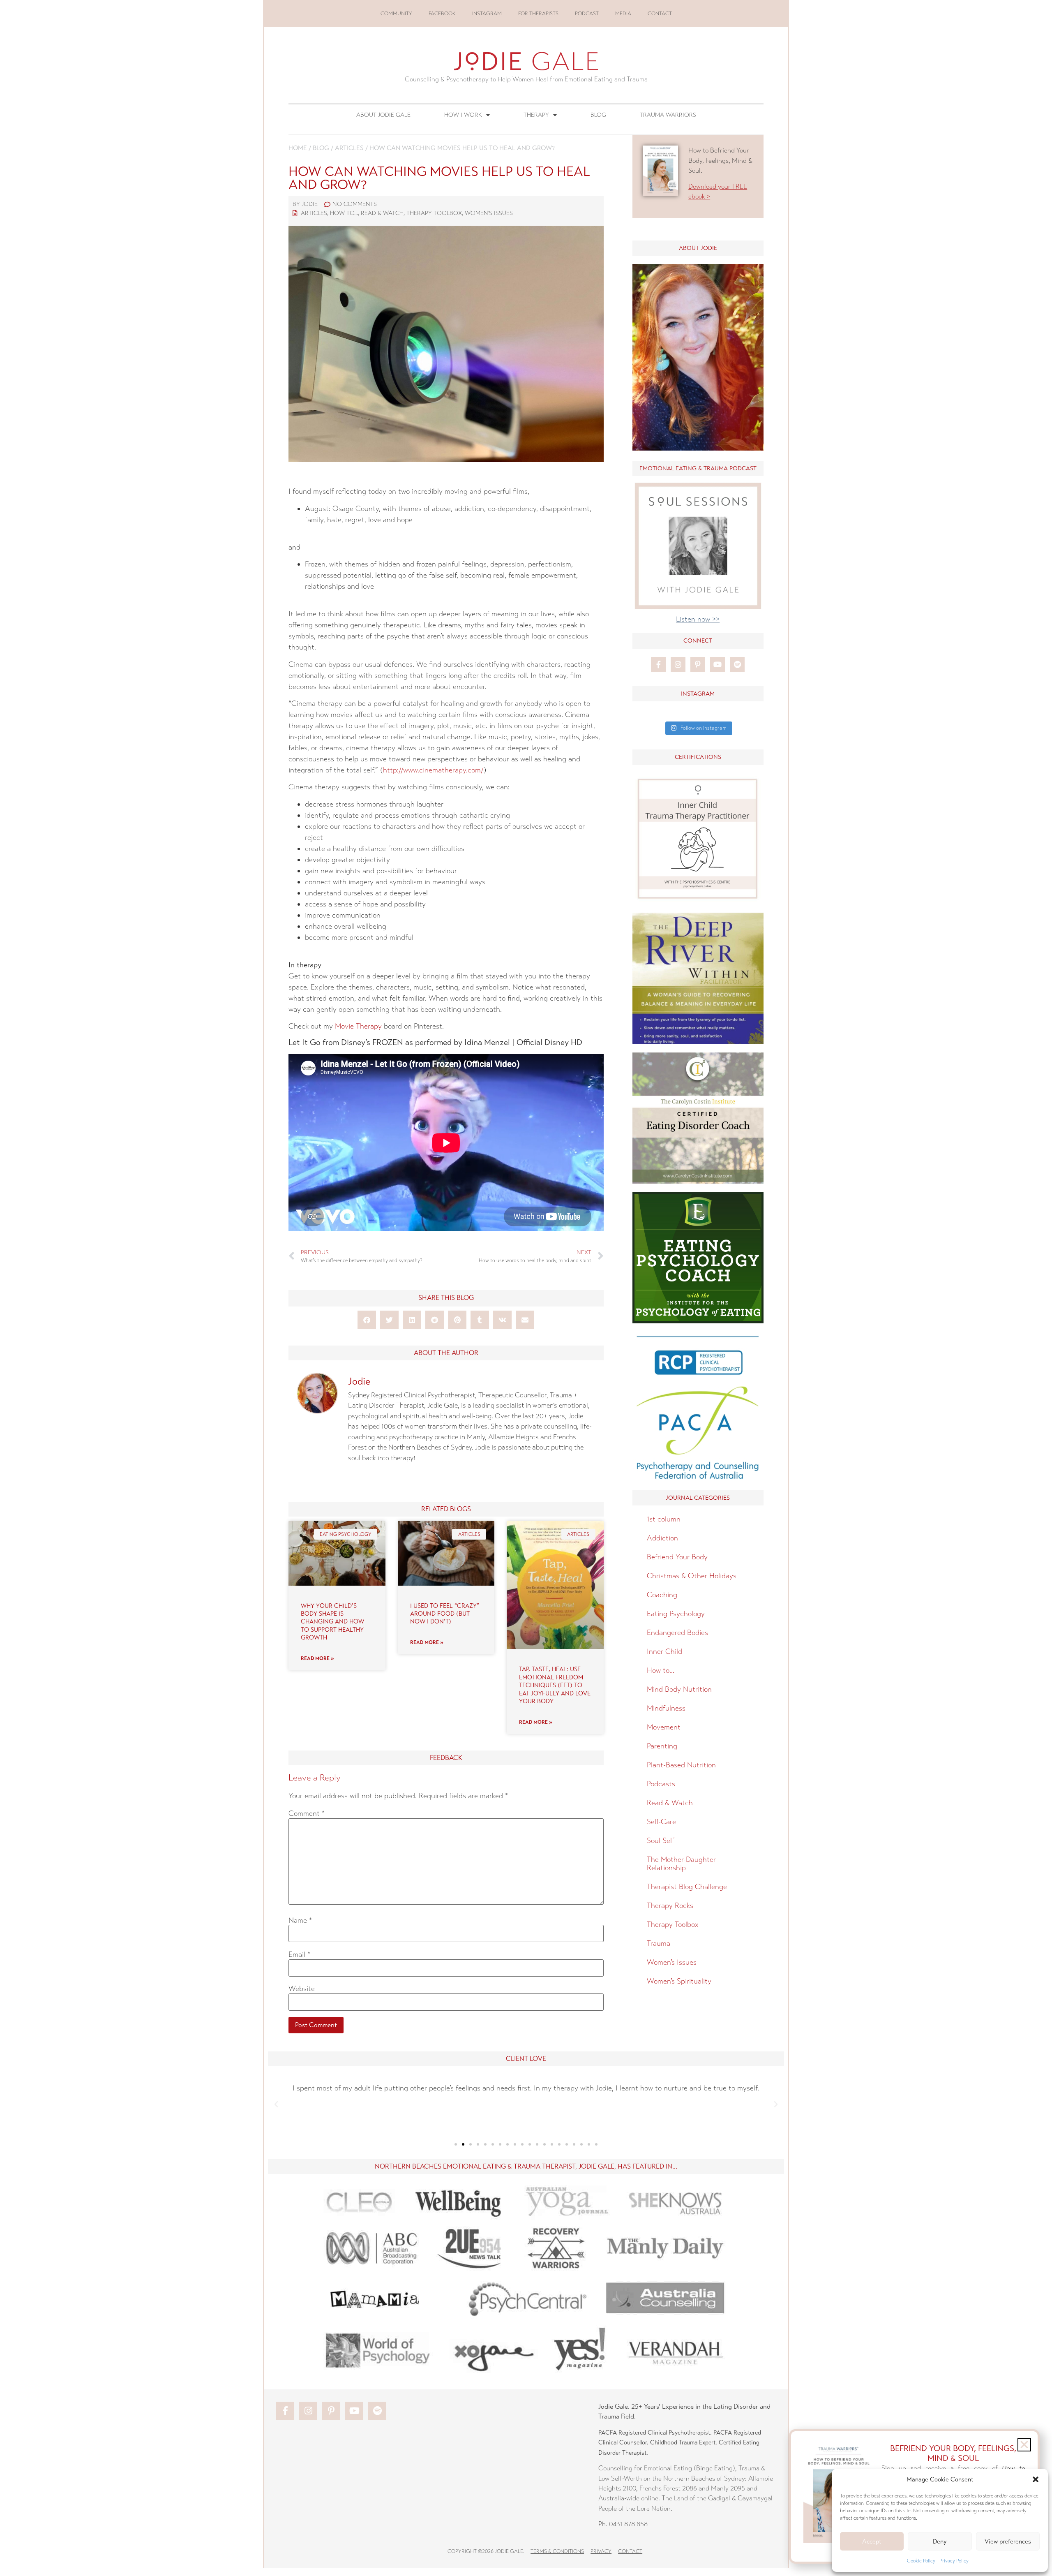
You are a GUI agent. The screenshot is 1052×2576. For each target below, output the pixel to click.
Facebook (442, 14)
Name (300, 1920)
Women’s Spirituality (679, 1981)
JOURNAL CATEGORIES (698, 1498)
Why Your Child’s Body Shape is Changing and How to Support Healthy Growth (332, 1622)
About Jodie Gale (383, 115)
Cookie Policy (921, 2561)
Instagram (487, 14)
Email (299, 1954)
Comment (307, 1813)
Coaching (662, 1595)
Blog (598, 115)
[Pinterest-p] (698, 664)
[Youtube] (717, 664)
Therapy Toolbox (434, 213)
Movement (664, 1727)
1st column (664, 1519)
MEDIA (623, 14)
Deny (940, 2541)
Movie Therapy (358, 1026)
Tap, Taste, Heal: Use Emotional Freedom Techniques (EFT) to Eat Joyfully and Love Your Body (555, 1685)
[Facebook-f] (658, 664)
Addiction (662, 1538)
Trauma (659, 1943)
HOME (298, 148)
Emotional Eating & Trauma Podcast (698, 468)
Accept (872, 2541)
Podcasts (661, 1784)
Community (396, 14)
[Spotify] (737, 664)
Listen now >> (698, 619)
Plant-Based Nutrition (681, 1765)
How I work (463, 115)
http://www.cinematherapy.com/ (433, 770)
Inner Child (664, 1651)
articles (349, 148)
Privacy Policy (954, 2561)
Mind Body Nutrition (679, 1689)
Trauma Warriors (668, 115)
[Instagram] (678, 664)
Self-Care (661, 1822)
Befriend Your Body (677, 1557)
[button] (1036, 2479)
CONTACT (660, 14)
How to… (661, 1670)
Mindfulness (666, 1708)
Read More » (317, 1658)
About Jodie (698, 248)
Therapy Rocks (670, 1905)
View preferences (1008, 2541)
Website (302, 1989)
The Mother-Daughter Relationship (681, 1864)
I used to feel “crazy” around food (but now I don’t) (445, 1614)
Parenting (662, 1746)
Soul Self (661, 1841)
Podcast (587, 14)
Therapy (536, 115)
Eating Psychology (676, 1614)
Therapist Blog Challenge (687, 1887)
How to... (344, 213)
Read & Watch (382, 213)
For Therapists (538, 14)
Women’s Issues (672, 1962)
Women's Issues (489, 213)
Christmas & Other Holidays (692, 1576)
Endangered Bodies (677, 1633)
